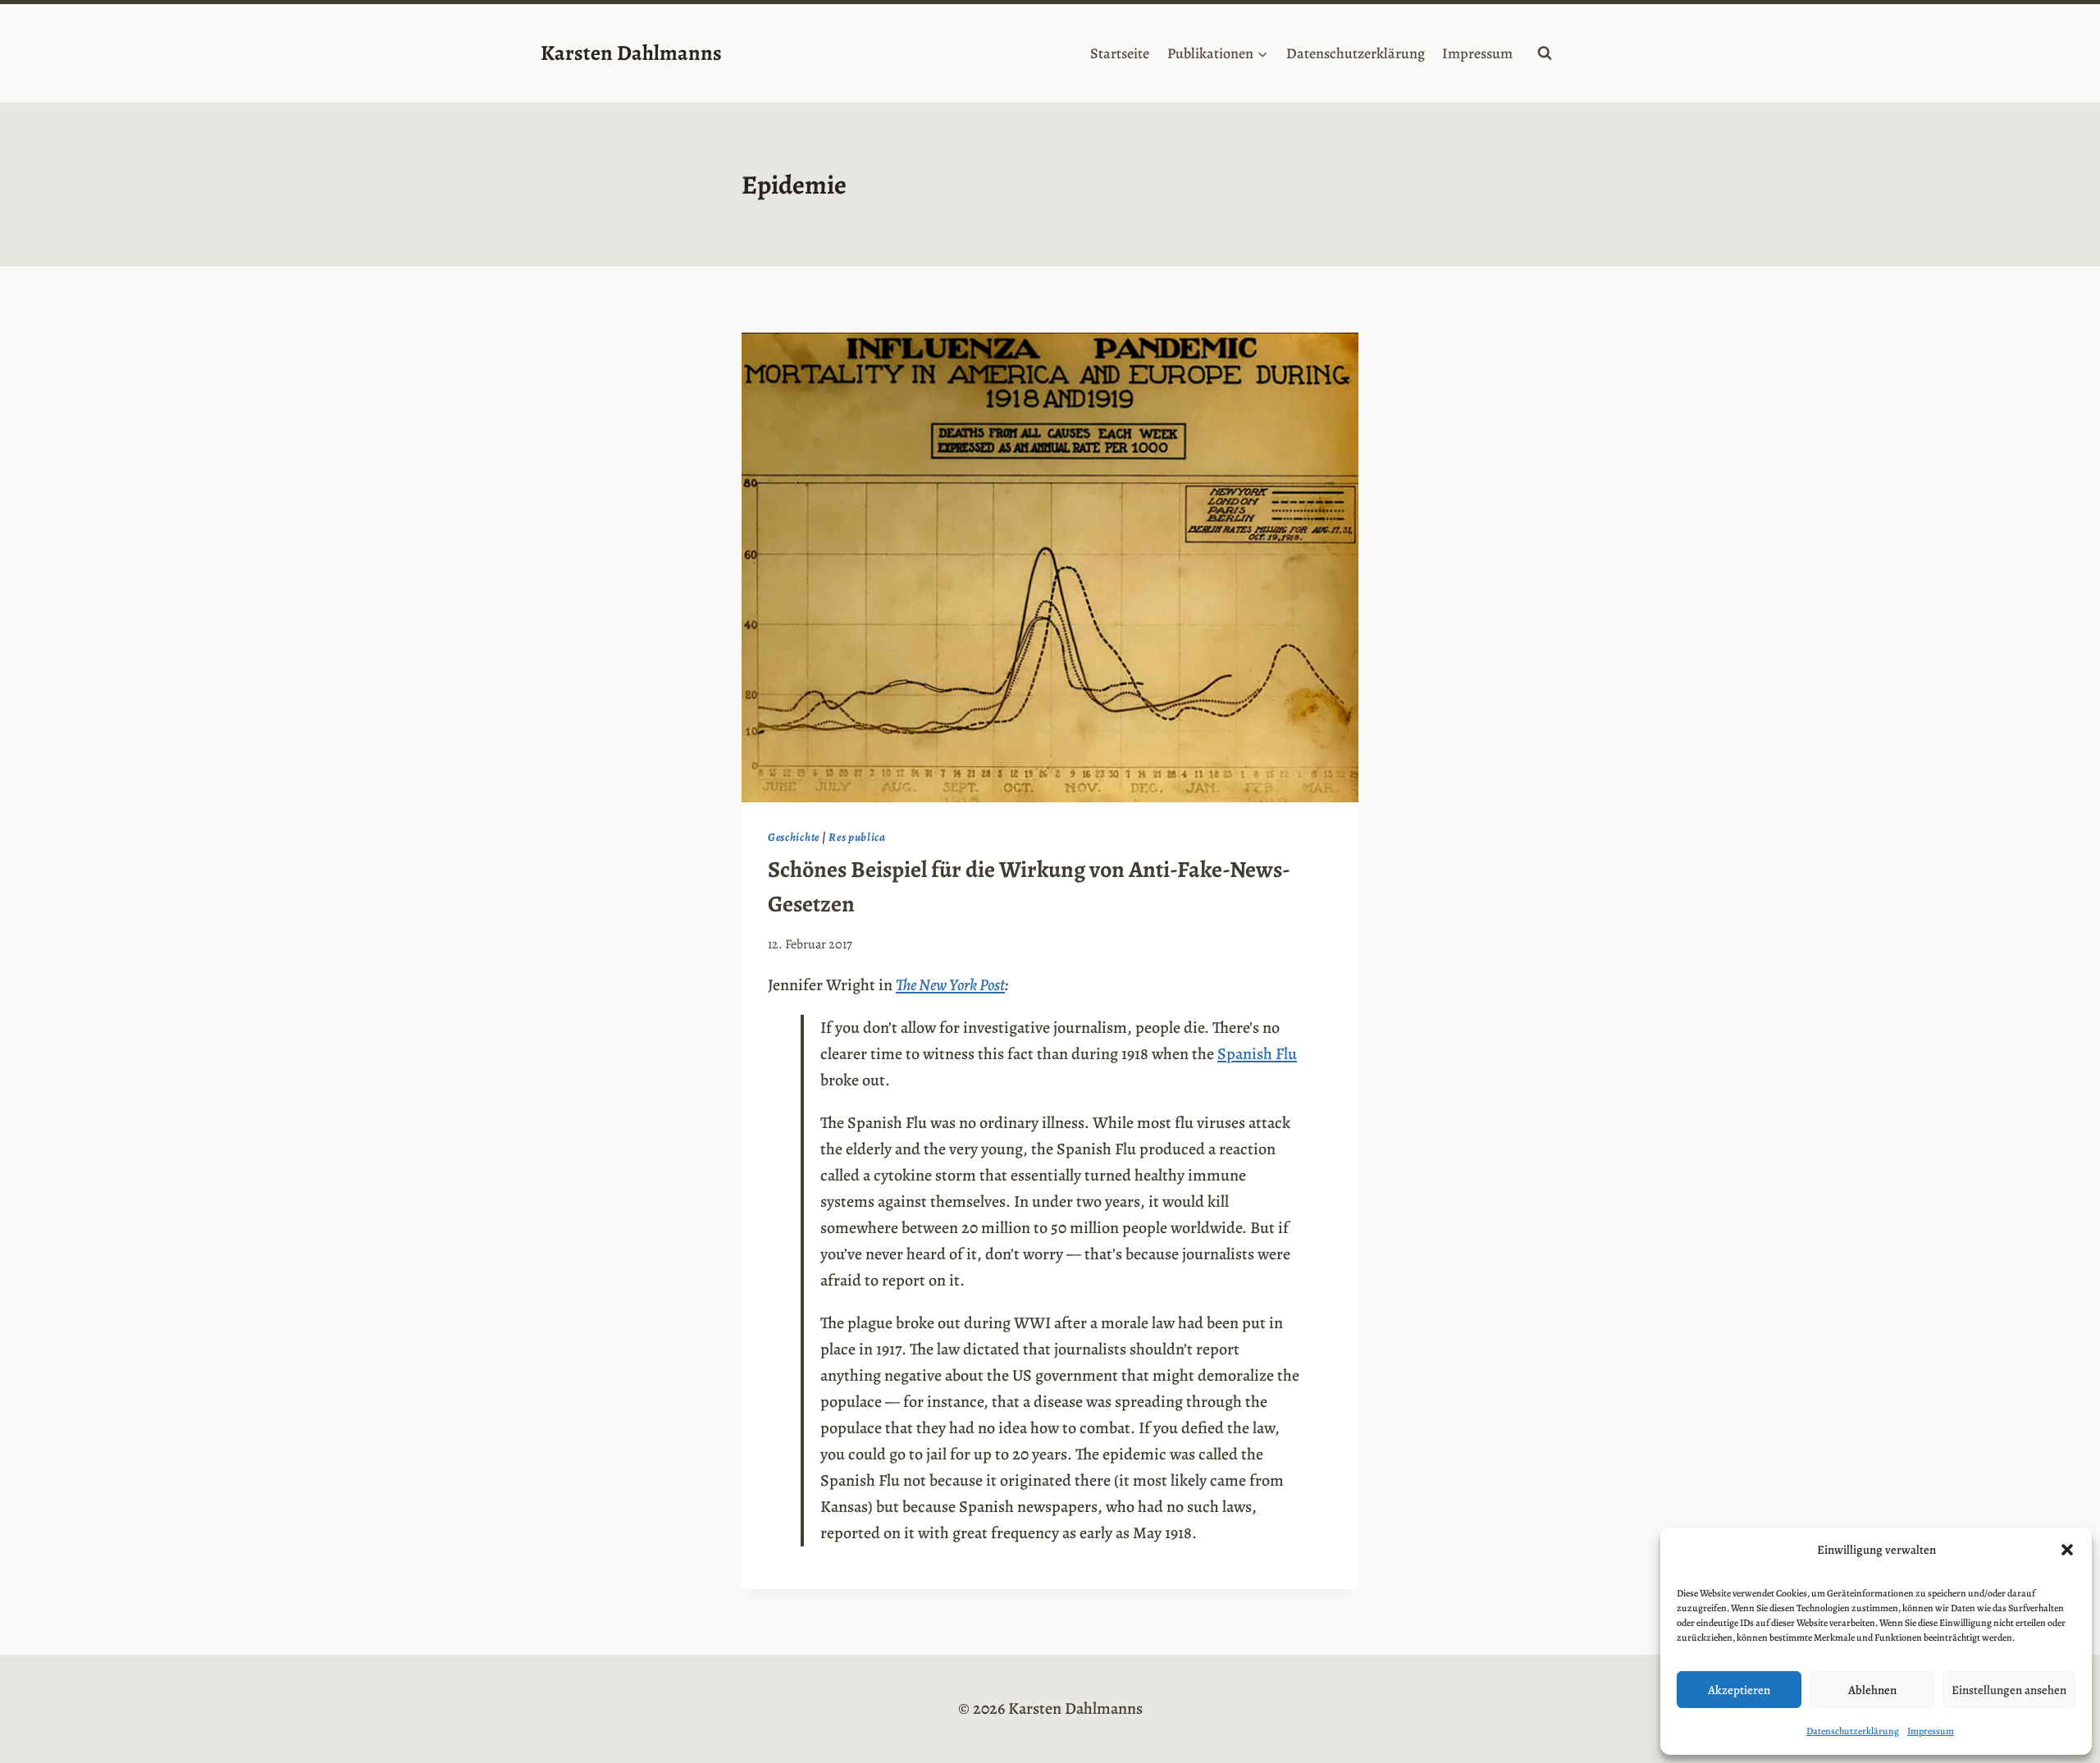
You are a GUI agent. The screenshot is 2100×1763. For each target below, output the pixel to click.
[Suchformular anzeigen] (1545, 53)
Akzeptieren (1739, 1690)
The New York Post (950, 985)
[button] (2067, 1550)
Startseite (1120, 53)
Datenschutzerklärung (1853, 1731)
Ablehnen (1872, 1690)
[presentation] (1050, 567)
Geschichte (794, 837)
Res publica (857, 837)
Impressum (1931, 1731)
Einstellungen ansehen (2009, 1690)
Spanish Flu (1257, 1054)
